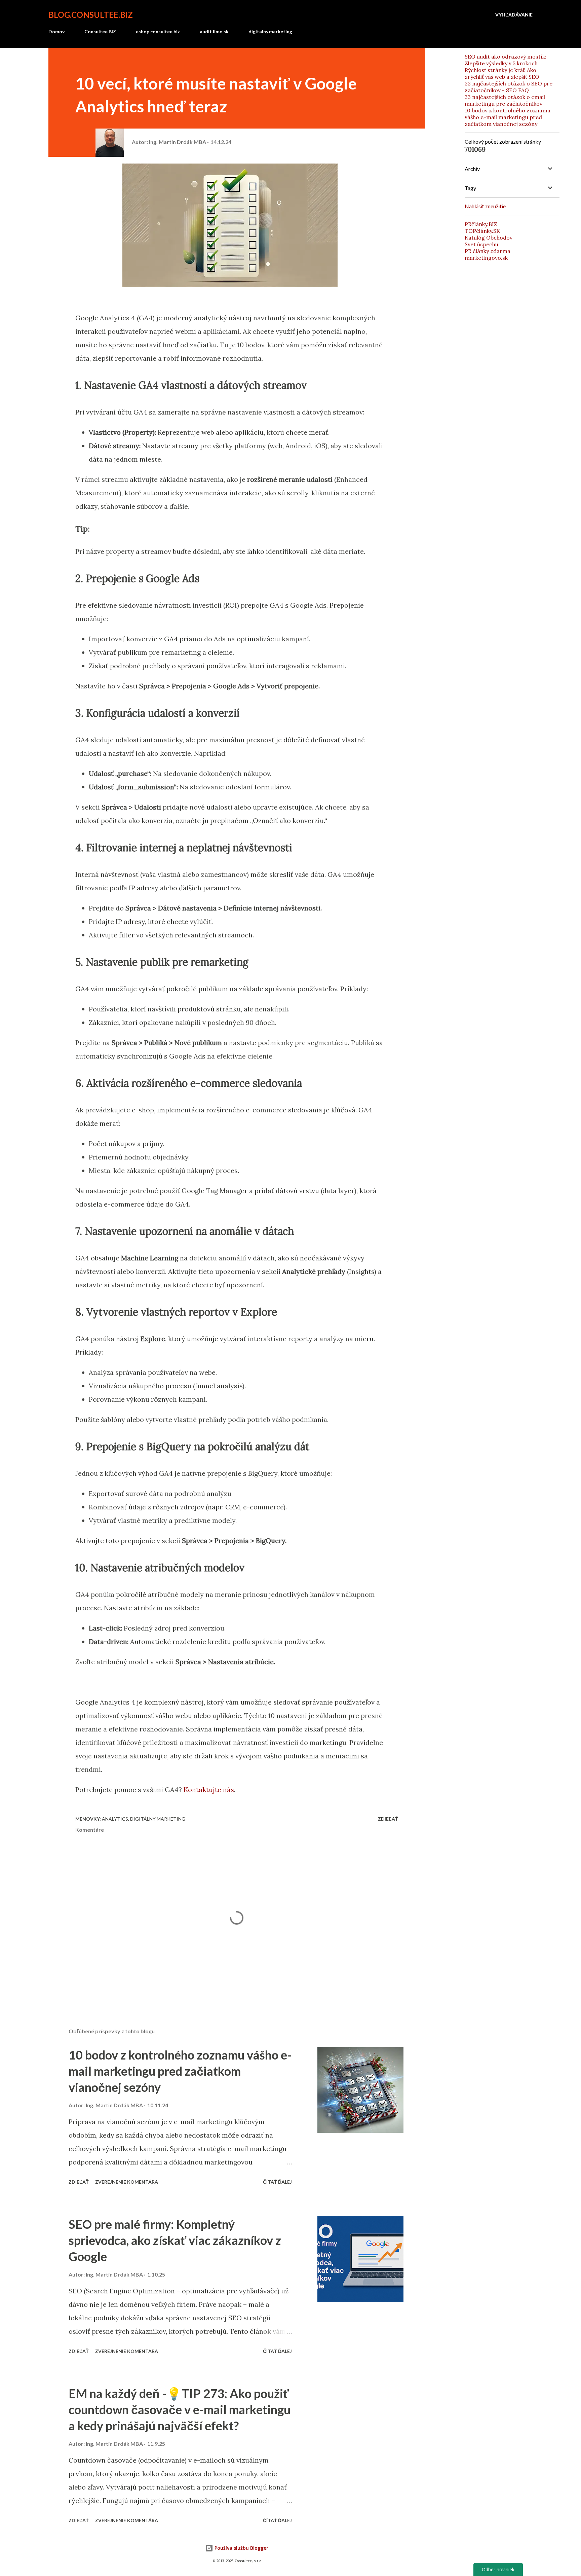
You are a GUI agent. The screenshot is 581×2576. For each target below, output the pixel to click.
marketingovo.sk (486, 258)
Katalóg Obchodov (489, 238)
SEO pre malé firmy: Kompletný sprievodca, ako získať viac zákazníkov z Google (175, 2240)
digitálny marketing (158, 1819)
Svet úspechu (481, 244)
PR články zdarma (488, 251)
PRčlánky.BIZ (481, 224)
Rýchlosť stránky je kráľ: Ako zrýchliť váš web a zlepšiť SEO (502, 73)
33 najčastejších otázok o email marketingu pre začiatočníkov (505, 100)
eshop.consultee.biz (158, 31)
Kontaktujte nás (209, 1790)
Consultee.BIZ (100, 31)
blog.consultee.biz (91, 15)
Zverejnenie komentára (127, 2182)
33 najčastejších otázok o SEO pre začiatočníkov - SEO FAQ (509, 87)
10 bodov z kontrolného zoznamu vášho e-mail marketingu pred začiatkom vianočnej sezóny (180, 2071)
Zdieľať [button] (388, 1819)
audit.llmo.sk (214, 31)
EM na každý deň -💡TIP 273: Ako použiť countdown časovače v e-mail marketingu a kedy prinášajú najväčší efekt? (180, 2409)
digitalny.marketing (270, 31)
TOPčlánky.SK (482, 231)
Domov (56, 31)
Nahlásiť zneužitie (485, 206)
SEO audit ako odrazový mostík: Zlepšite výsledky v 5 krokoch (506, 60)
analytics (115, 1819)
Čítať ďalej (277, 2182)
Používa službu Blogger (241, 2548)
